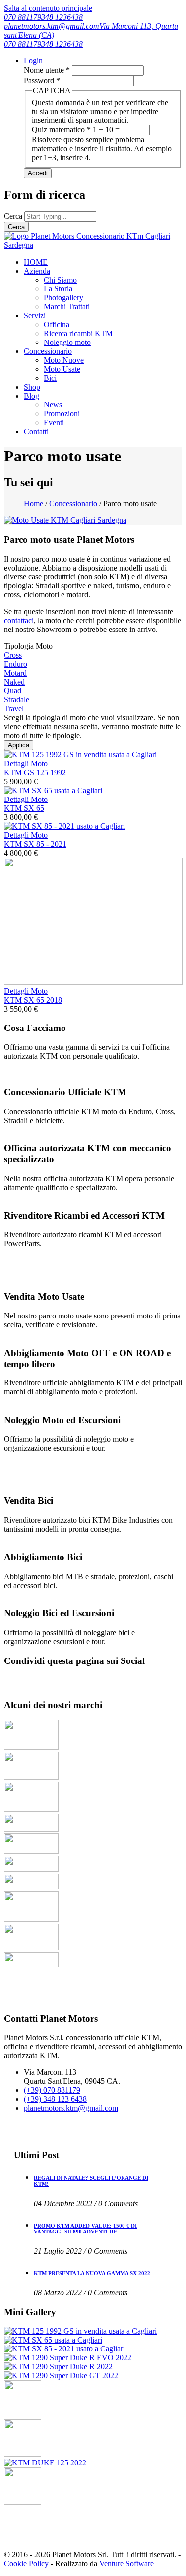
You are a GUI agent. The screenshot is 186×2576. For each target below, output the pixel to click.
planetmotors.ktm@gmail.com (52, 26)
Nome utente (47, 70)
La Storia (58, 289)
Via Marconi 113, (127, 26)
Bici (50, 378)
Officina (57, 324)
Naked (14, 682)
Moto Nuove (64, 360)
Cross (13, 655)
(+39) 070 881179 (52, 2090)
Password (42, 81)
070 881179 (23, 17)
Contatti (36, 431)
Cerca (14, 216)
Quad (13, 691)
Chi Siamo (60, 280)
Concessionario (48, 351)
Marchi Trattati (67, 307)
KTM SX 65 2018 (33, 1000)
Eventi (54, 423)
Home (33, 503)
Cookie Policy (26, 2563)
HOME (36, 262)
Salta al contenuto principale (48, 8)
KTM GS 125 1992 (35, 773)
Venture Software (126, 2563)
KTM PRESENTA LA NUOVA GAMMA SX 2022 (92, 2273)
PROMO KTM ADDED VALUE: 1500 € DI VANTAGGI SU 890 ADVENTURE (85, 2229)
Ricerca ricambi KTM (78, 333)
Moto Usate (62, 369)
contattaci (19, 620)
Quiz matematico (61, 130)
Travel (14, 709)
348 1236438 (62, 17)
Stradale (17, 700)
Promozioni (62, 414)
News (53, 405)
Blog (31, 396)
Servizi (35, 315)
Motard (15, 673)
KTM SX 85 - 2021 (35, 844)
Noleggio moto (67, 342)
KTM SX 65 (24, 808)
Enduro (16, 664)
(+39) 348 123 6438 (55, 2099)
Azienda (37, 271)
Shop (32, 387)
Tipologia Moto (28, 646)
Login (33, 61)
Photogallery (63, 298)
